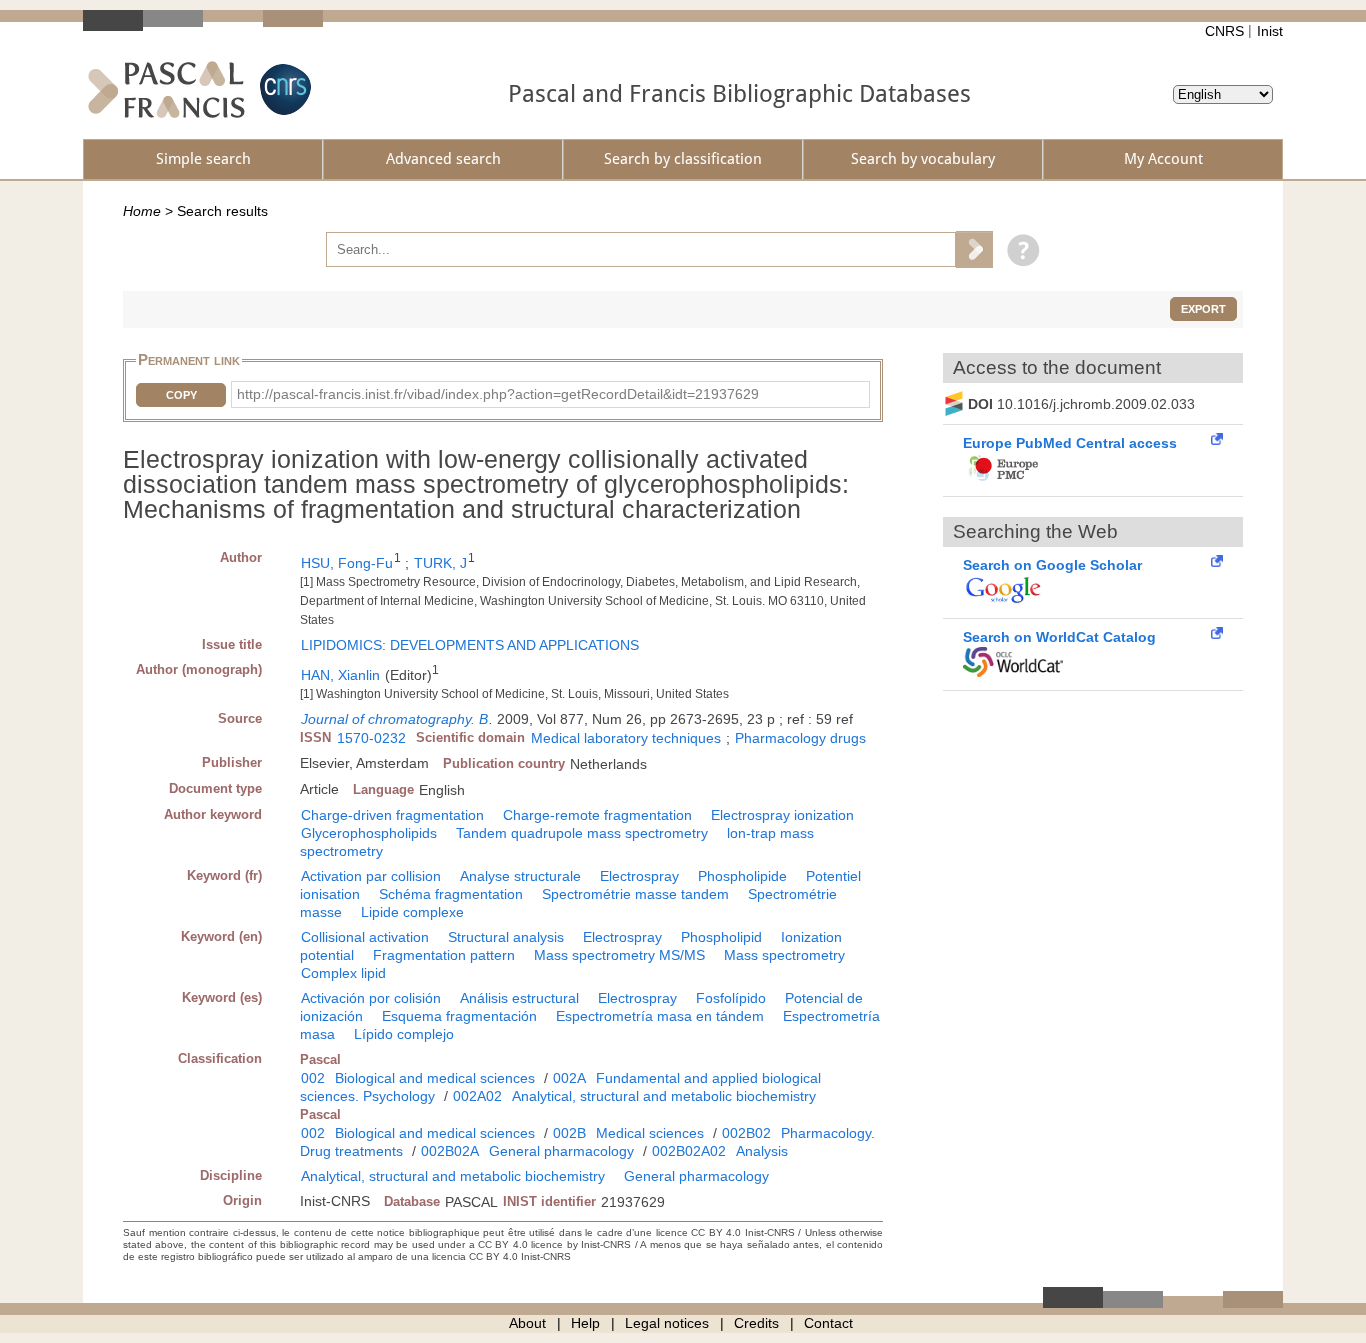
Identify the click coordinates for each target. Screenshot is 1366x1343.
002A (569, 1078)
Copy (181, 395)
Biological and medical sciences (435, 1078)
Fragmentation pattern (444, 955)
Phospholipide (742, 876)
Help (585, 1323)
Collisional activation (365, 937)
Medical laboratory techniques (626, 738)
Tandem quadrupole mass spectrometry (582, 833)
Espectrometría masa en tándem (660, 1016)
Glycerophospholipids (369, 833)
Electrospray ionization (782, 815)
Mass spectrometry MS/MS (619, 955)
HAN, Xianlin (340, 675)
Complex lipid (343, 973)
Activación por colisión (371, 998)
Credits (756, 1323)
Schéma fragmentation (451, 894)
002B (569, 1133)
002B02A (450, 1151)
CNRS (1224, 31)
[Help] (1018, 249)
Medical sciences (650, 1133)
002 (313, 1078)
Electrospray (639, 876)
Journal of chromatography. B (394, 719)
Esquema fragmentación (459, 1016)
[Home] (166, 89)
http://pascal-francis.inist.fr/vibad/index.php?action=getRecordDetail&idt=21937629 (498, 394)
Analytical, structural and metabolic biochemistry (664, 1096)
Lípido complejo (404, 1034)
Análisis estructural (519, 998)
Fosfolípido (731, 998)
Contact (828, 1323)
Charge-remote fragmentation (597, 815)
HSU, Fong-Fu (347, 563)
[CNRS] (283, 89)
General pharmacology (561, 1151)
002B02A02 (689, 1151)
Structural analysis (506, 937)
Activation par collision (371, 876)
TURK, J (440, 563)
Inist (1270, 31)
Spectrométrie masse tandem (635, 894)
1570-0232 (371, 738)
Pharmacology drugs (800, 738)
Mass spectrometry (784, 955)
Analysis (762, 1151)
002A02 (477, 1096)
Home (142, 211)
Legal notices (667, 1323)
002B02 (746, 1133)
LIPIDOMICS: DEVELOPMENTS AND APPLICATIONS (470, 645)
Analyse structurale (520, 876)
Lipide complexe (412, 912)
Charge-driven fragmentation (392, 815)
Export (1203, 309)
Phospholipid (721, 937)
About (527, 1323)
